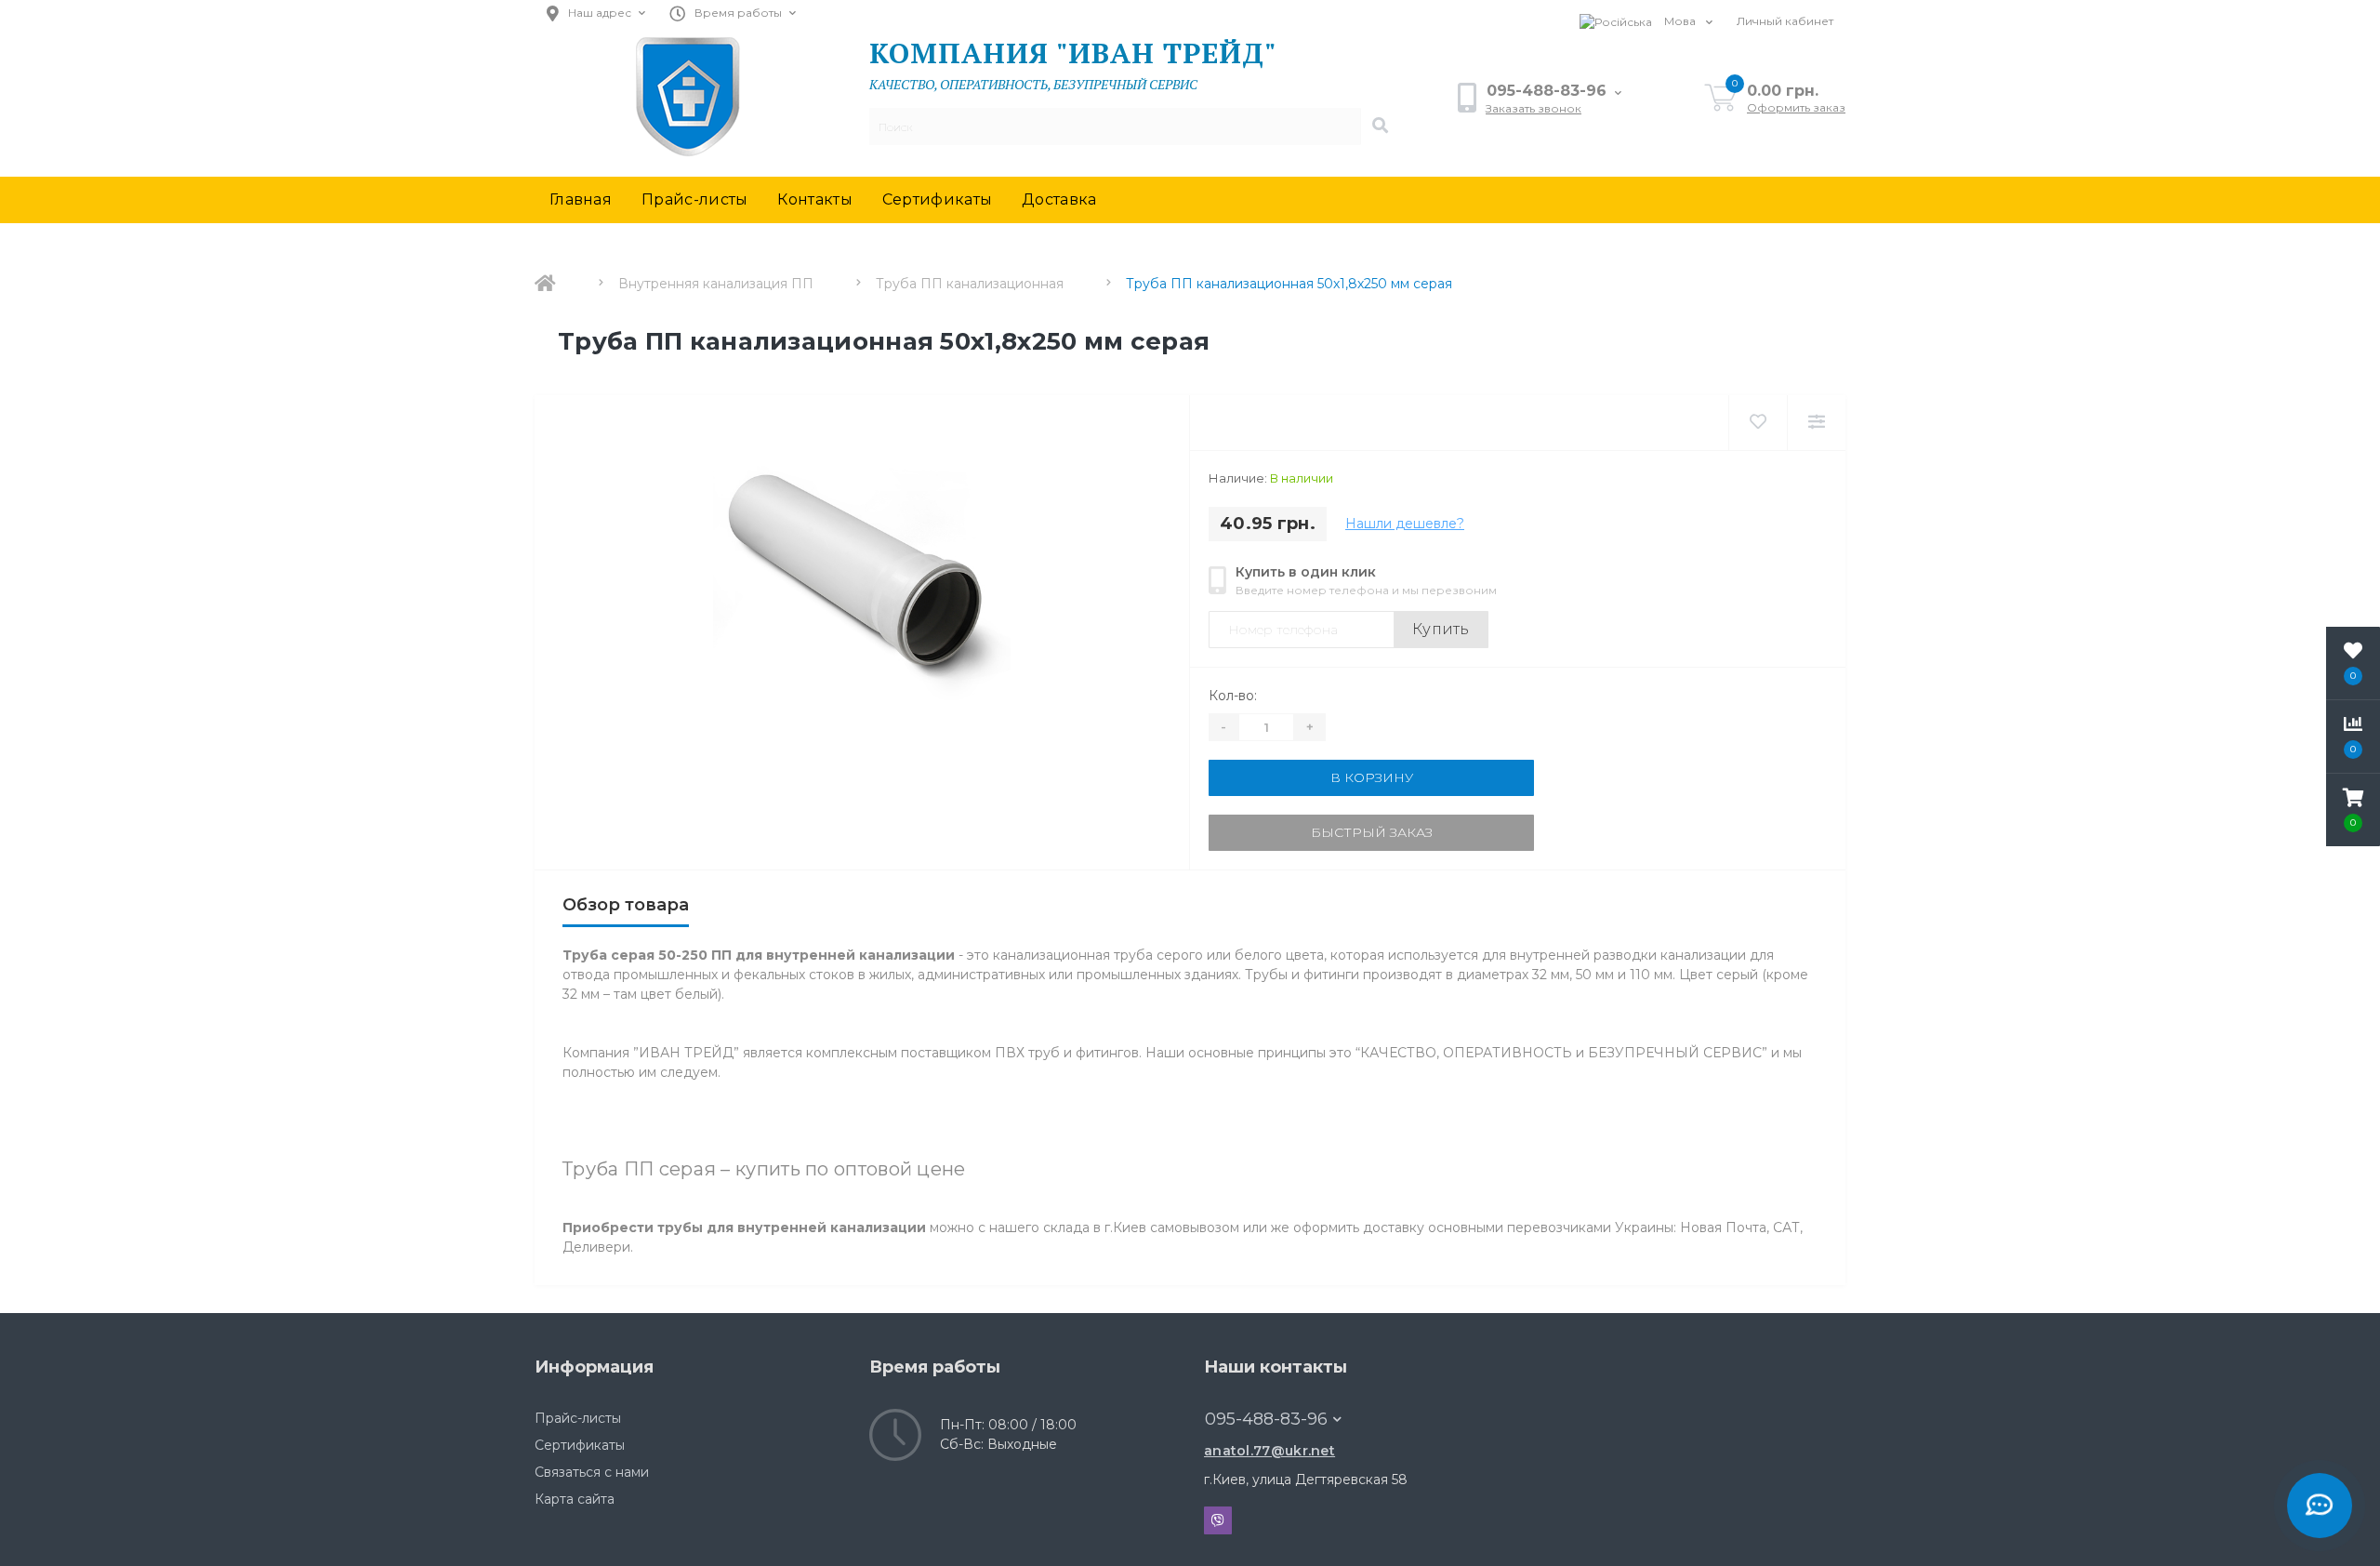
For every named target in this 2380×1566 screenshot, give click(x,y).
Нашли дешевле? (1405, 524)
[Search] (1380, 126)
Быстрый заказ (1372, 832)
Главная (581, 199)
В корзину (1372, 777)
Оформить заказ (1796, 107)
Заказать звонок (1534, 108)
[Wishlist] (1758, 423)
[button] (2353, 810)
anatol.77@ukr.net (1269, 1451)
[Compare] (1816, 423)
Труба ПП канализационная (970, 284)
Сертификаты (937, 199)
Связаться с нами (592, 1472)
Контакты (814, 199)
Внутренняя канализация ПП (716, 284)
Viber (1218, 1520)
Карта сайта (575, 1499)
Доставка (1059, 199)
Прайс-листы (694, 199)
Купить (1441, 629)
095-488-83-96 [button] (1266, 1419)
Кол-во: (1233, 696)
